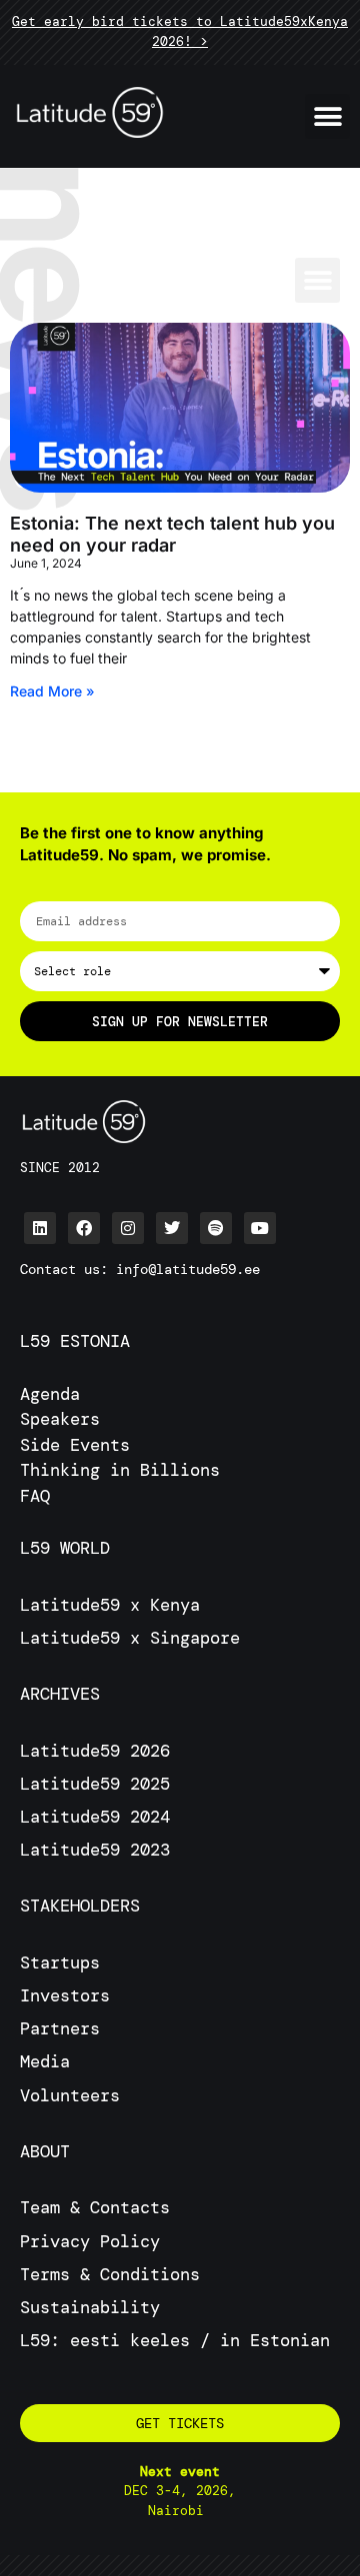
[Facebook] (84, 1228)
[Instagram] (128, 1228)
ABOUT (45, 2151)
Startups (60, 1962)
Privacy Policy (90, 2241)
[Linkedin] (40, 1228)
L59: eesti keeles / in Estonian (175, 2340)
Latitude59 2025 (95, 1784)
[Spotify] (216, 1228)
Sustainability (90, 2307)
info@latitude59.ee (188, 1269)
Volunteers (70, 2095)
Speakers (60, 1419)
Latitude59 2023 (95, 1850)
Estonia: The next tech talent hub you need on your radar (172, 534)
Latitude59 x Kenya (110, 1605)
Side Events (75, 1445)
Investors (65, 1995)
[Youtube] (260, 1228)
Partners (60, 2028)
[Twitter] (172, 1228)
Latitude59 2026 (95, 1751)
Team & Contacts (95, 2207)
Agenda (50, 1394)
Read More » (52, 691)
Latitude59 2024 (95, 1817)
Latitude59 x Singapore (135, 1638)
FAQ (35, 1496)
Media (45, 2061)
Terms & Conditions (110, 2274)
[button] (327, 116)
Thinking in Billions (120, 1470)
